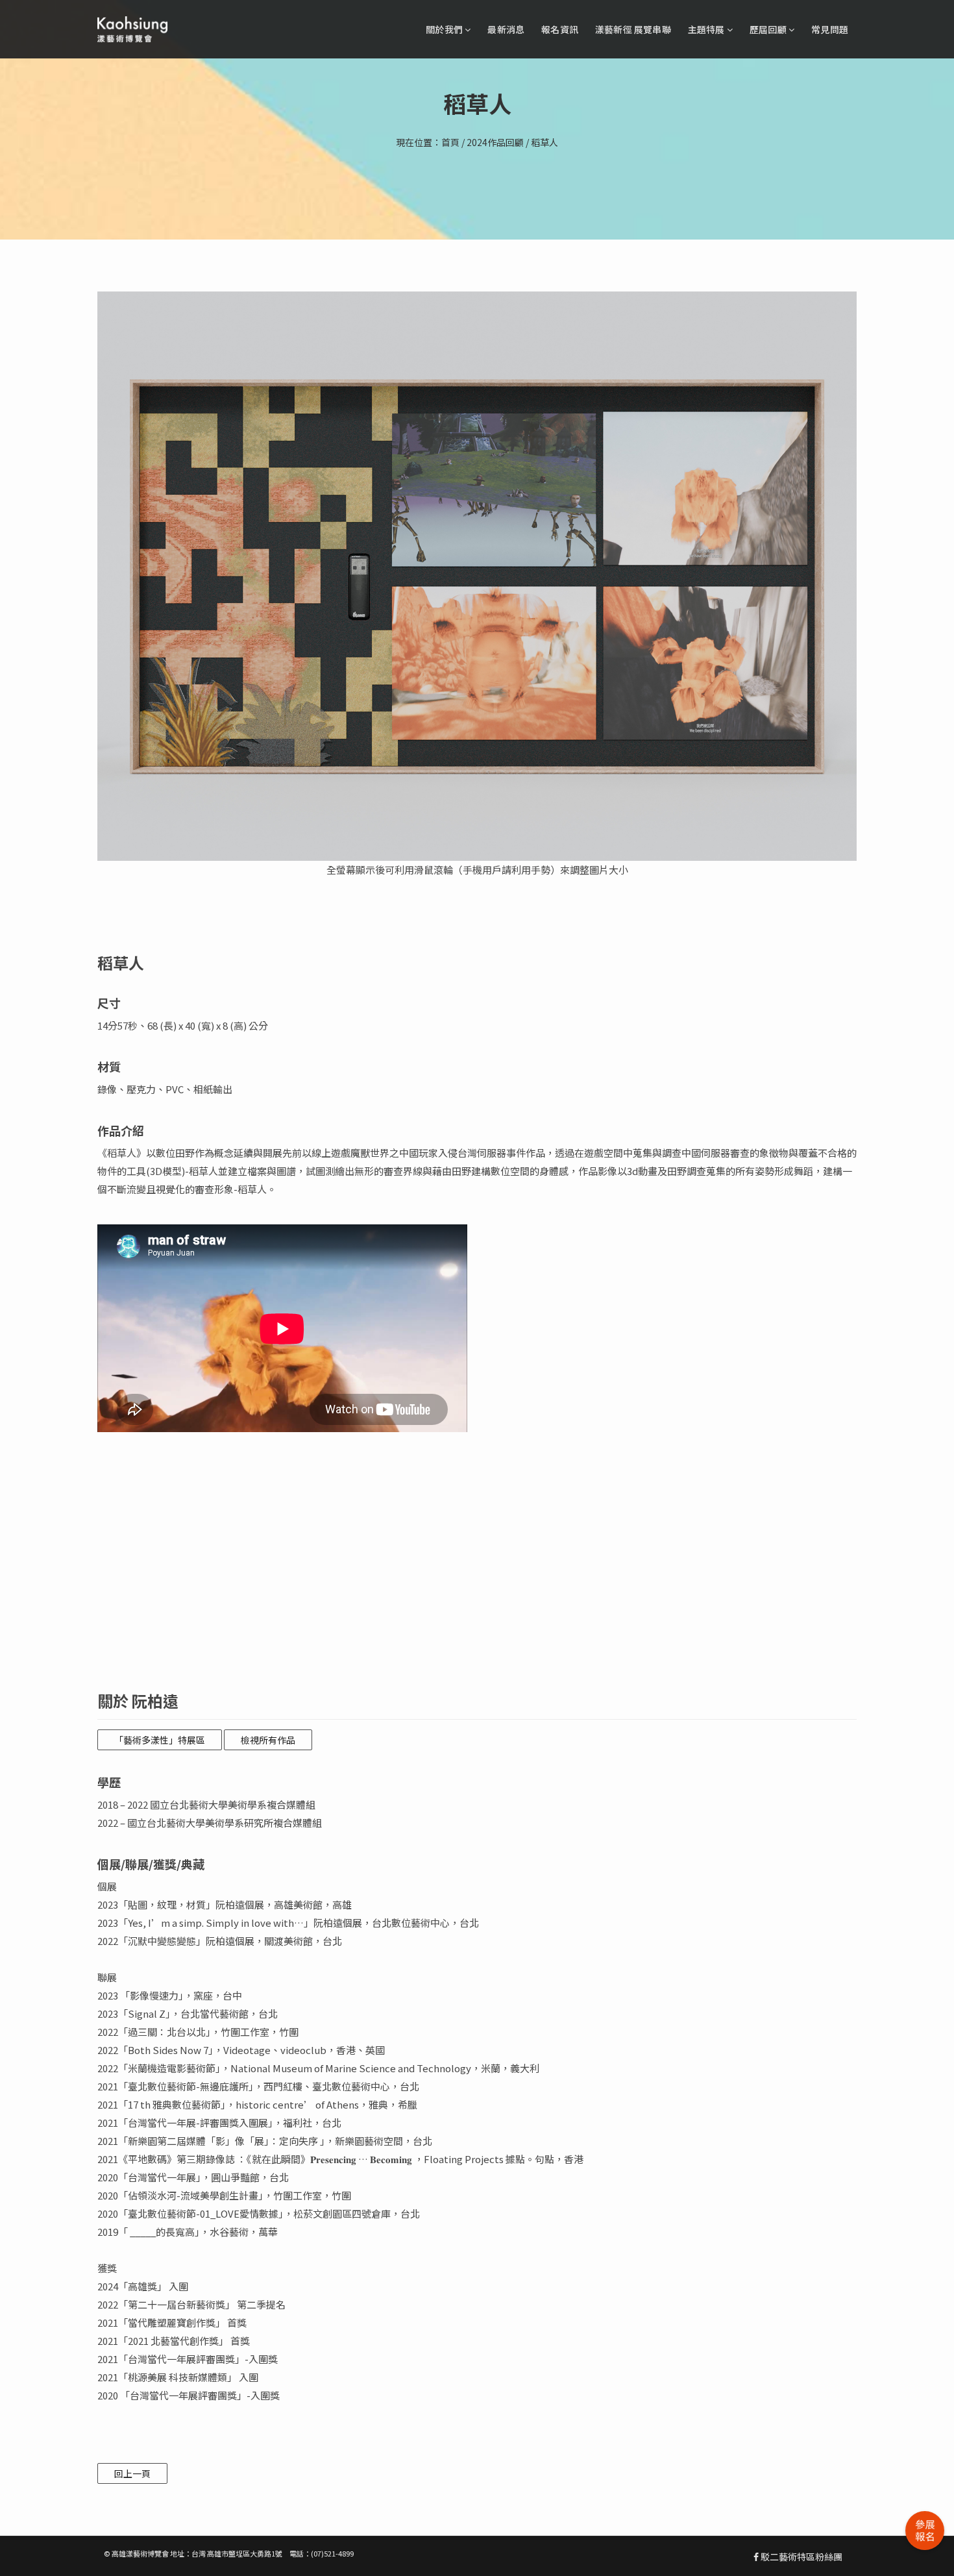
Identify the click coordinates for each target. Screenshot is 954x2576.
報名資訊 (560, 29)
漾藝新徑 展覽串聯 (633, 29)
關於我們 (445, 29)
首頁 (450, 142)
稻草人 (544, 142)
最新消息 (506, 29)
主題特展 (707, 29)
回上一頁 (132, 2473)
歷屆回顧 (769, 29)
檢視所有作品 (268, 1740)
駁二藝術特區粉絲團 (801, 2557)
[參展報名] (925, 2531)
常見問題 (830, 29)
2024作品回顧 (495, 142)
